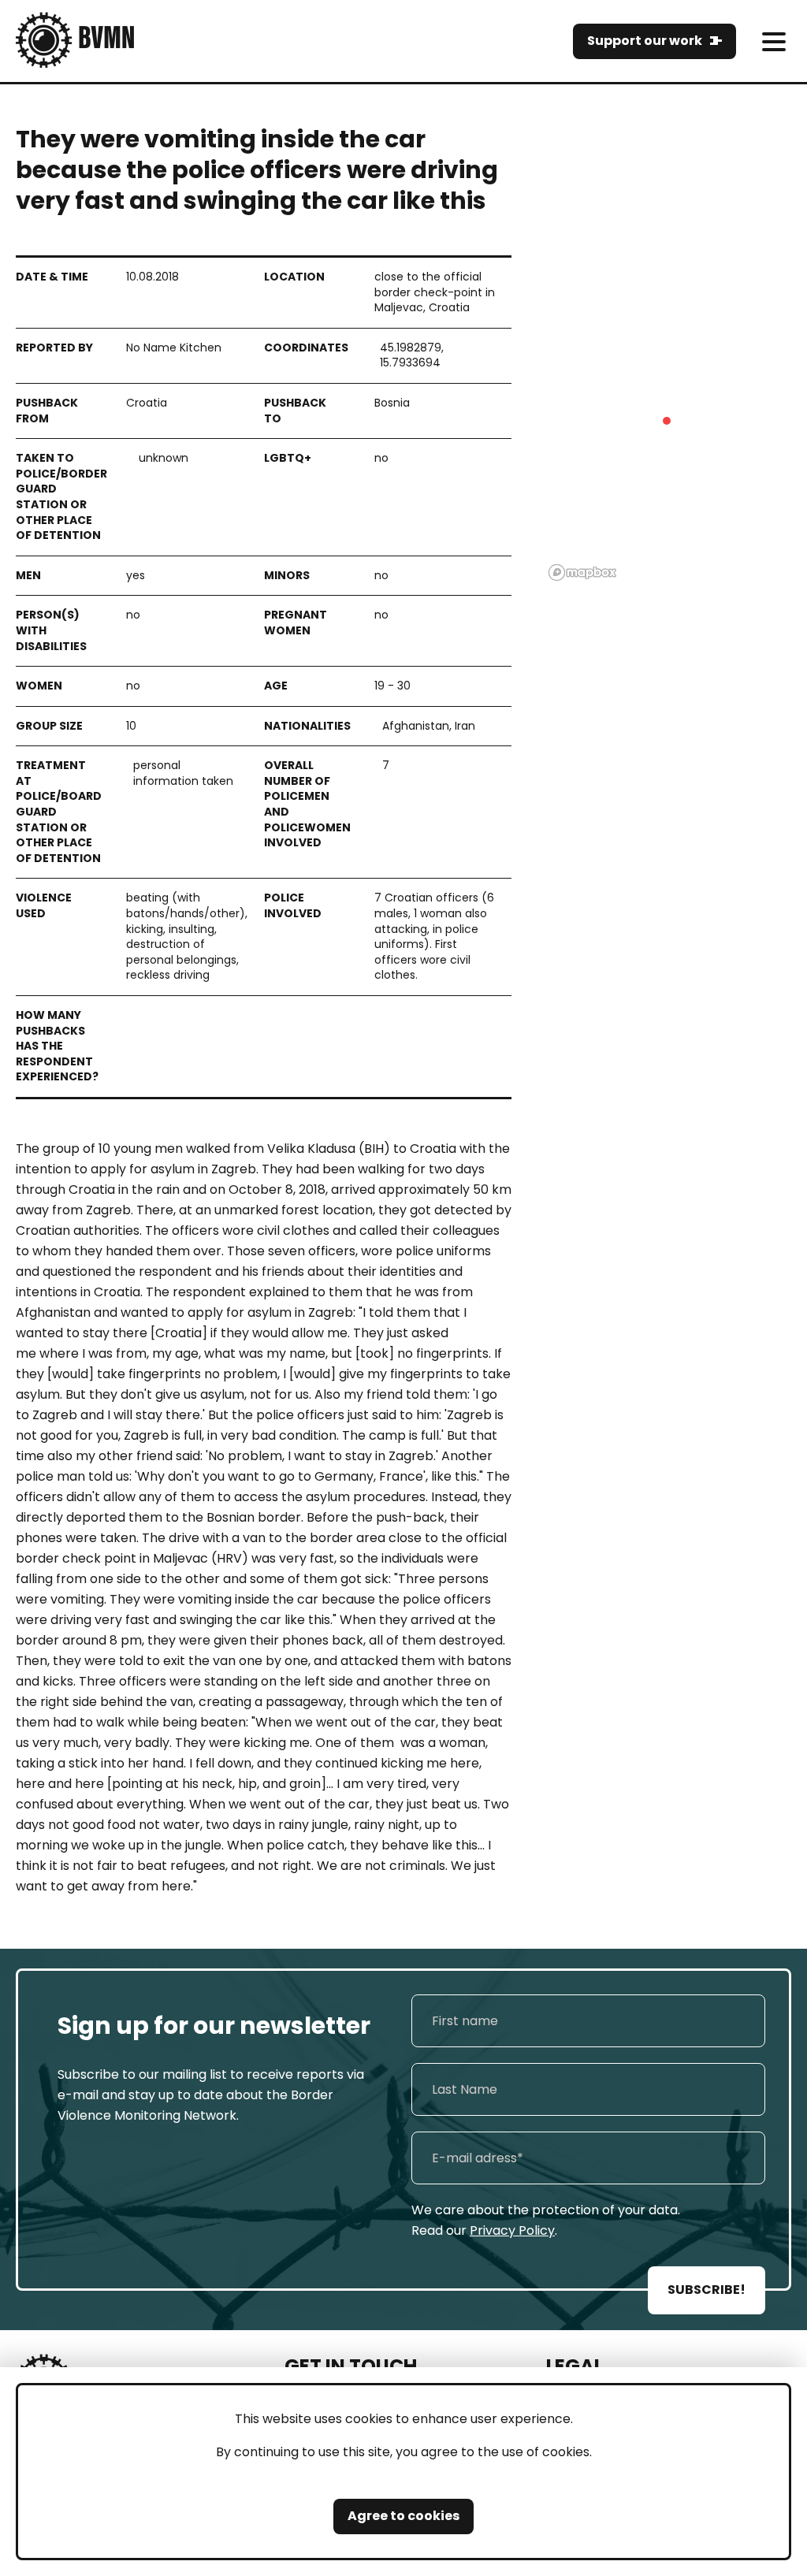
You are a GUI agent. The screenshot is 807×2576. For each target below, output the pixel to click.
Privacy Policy (512, 2230)
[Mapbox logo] (582, 572)
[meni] (774, 41)
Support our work (645, 41)
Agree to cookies (403, 2516)
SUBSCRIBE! (707, 2290)
